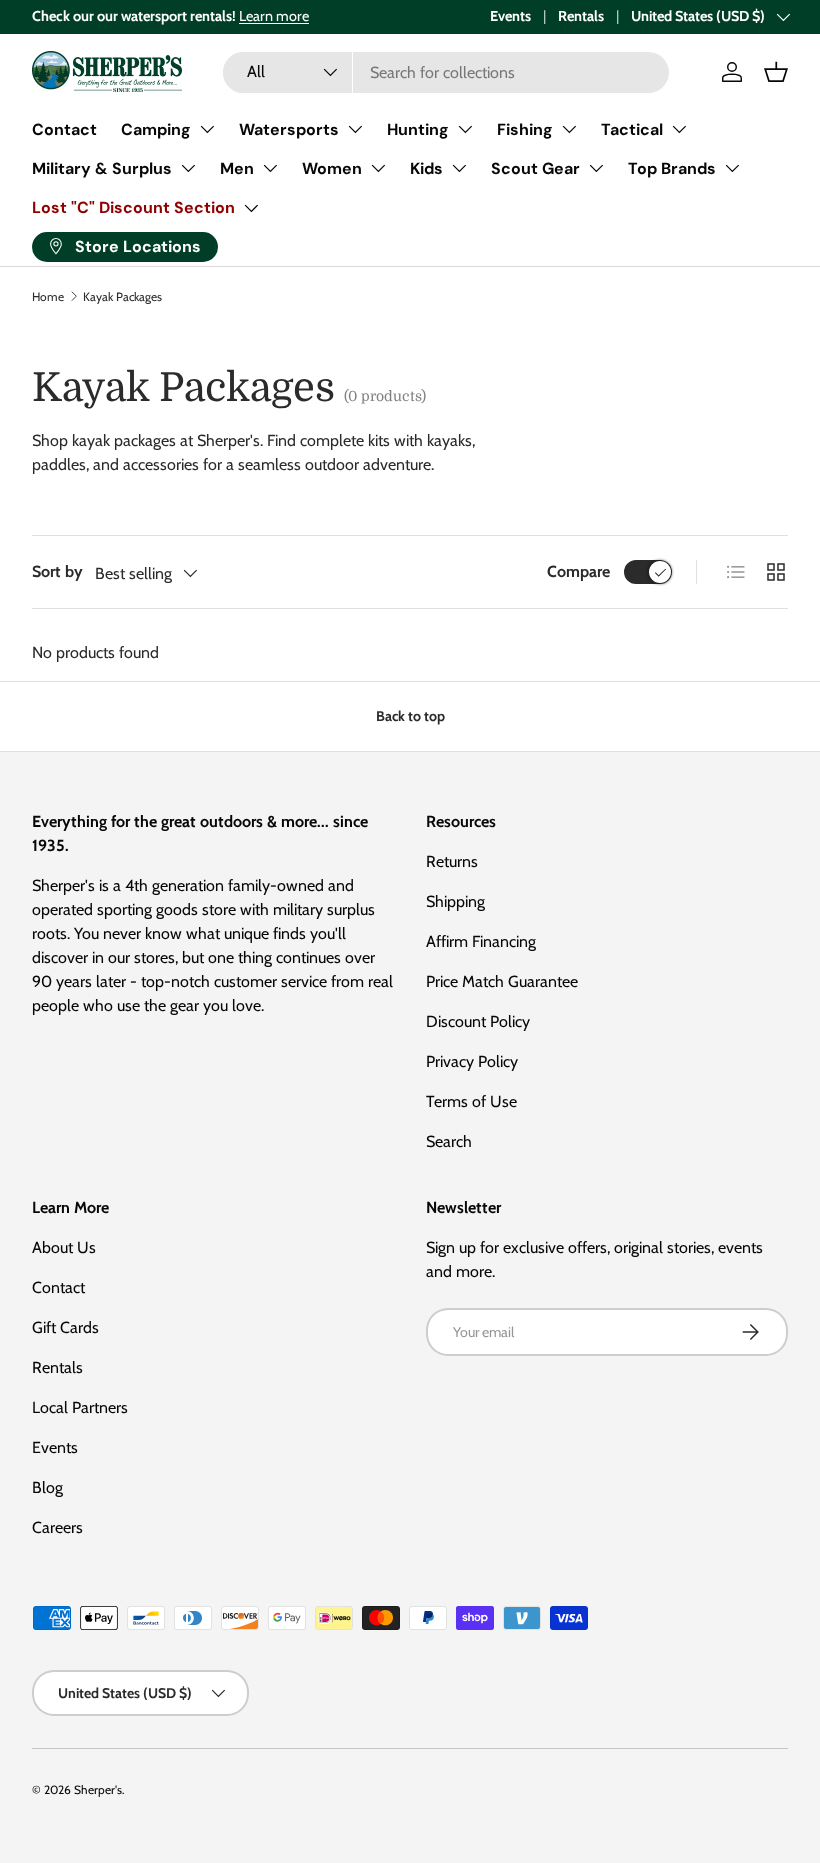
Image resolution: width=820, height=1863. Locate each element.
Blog (47, 1487)
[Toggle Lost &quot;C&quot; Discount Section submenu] (251, 208)
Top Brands (672, 168)
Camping (156, 129)
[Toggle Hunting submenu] (465, 129)
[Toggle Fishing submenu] (569, 129)
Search (449, 1141)
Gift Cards (65, 1327)
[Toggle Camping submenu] (207, 129)
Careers (57, 1527)
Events (510, 16)
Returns (452, 861)
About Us (64, 1247)
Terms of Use (471, 1101)
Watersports (289, 129)
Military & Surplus (102, 168)
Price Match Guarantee (502, 981)
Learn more (274, 16)
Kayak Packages (122, 296)
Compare (578, 571)
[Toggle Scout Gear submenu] (596, 168)
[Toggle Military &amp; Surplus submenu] (188, 168)
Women (332, 168)
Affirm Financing (481, 941)
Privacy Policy (472, 1061)
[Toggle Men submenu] (270, 168)
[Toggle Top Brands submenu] (732, 168)
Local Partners (80, 1407)
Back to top (410, 716)
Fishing (525, 129)
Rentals (581, 16)
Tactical (632, 129)
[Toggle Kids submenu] (459, 168)
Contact (64, 129)
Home (48, 296)
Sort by (57, 571)
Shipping (455, 901)
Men (237, 168)
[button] (776, 72)
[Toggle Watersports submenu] (355, 129)
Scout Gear (535, 168)
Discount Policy (478, 1021)
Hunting (418, 129)
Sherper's (98, 1789)
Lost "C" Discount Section (133, 207)
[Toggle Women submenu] (378, 168)
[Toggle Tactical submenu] (679, 129)
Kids (426, 168)
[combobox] (446, 72)
